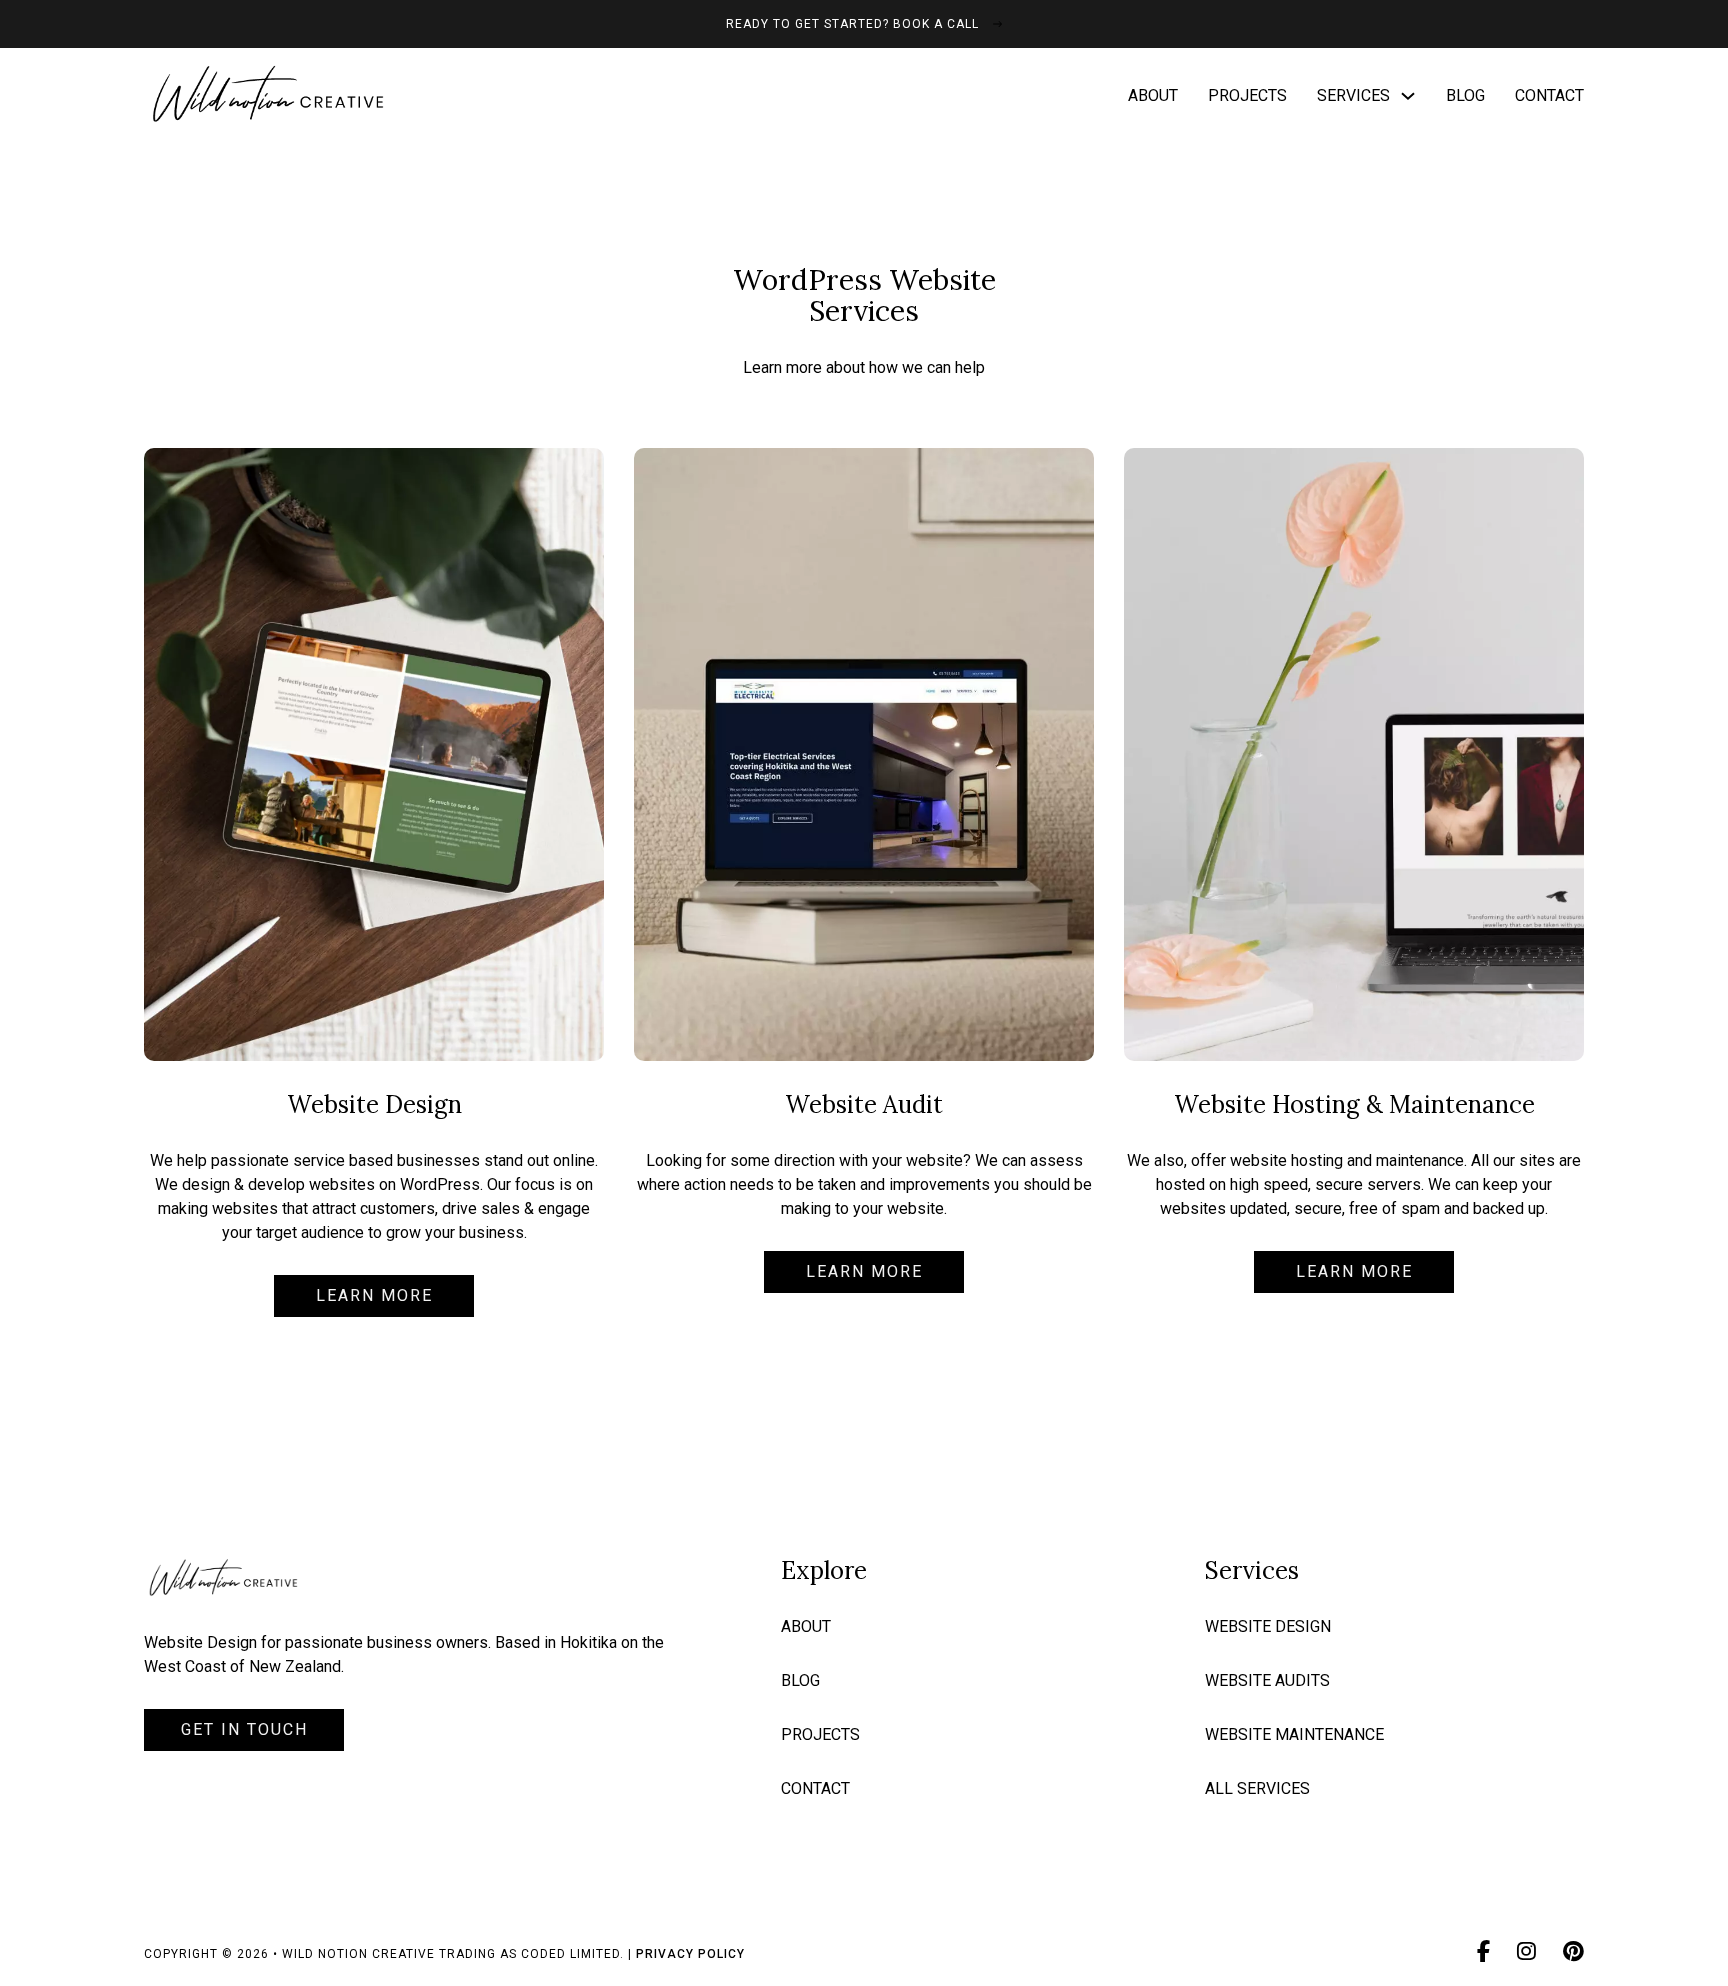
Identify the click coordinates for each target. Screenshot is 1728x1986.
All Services (1257, 1788)
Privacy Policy (690, 1954)
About (1153, 95)
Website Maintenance (1294, 1734)
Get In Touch (244, 1729)
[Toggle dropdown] (1408, 96)
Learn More (374, 1295)
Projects (1247, 95)
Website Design (1268, 1626)
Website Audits (1267, 1680)
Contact (1549, 95)
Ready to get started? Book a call (852, 24)
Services (1353, 95)
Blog (1465, 95)
